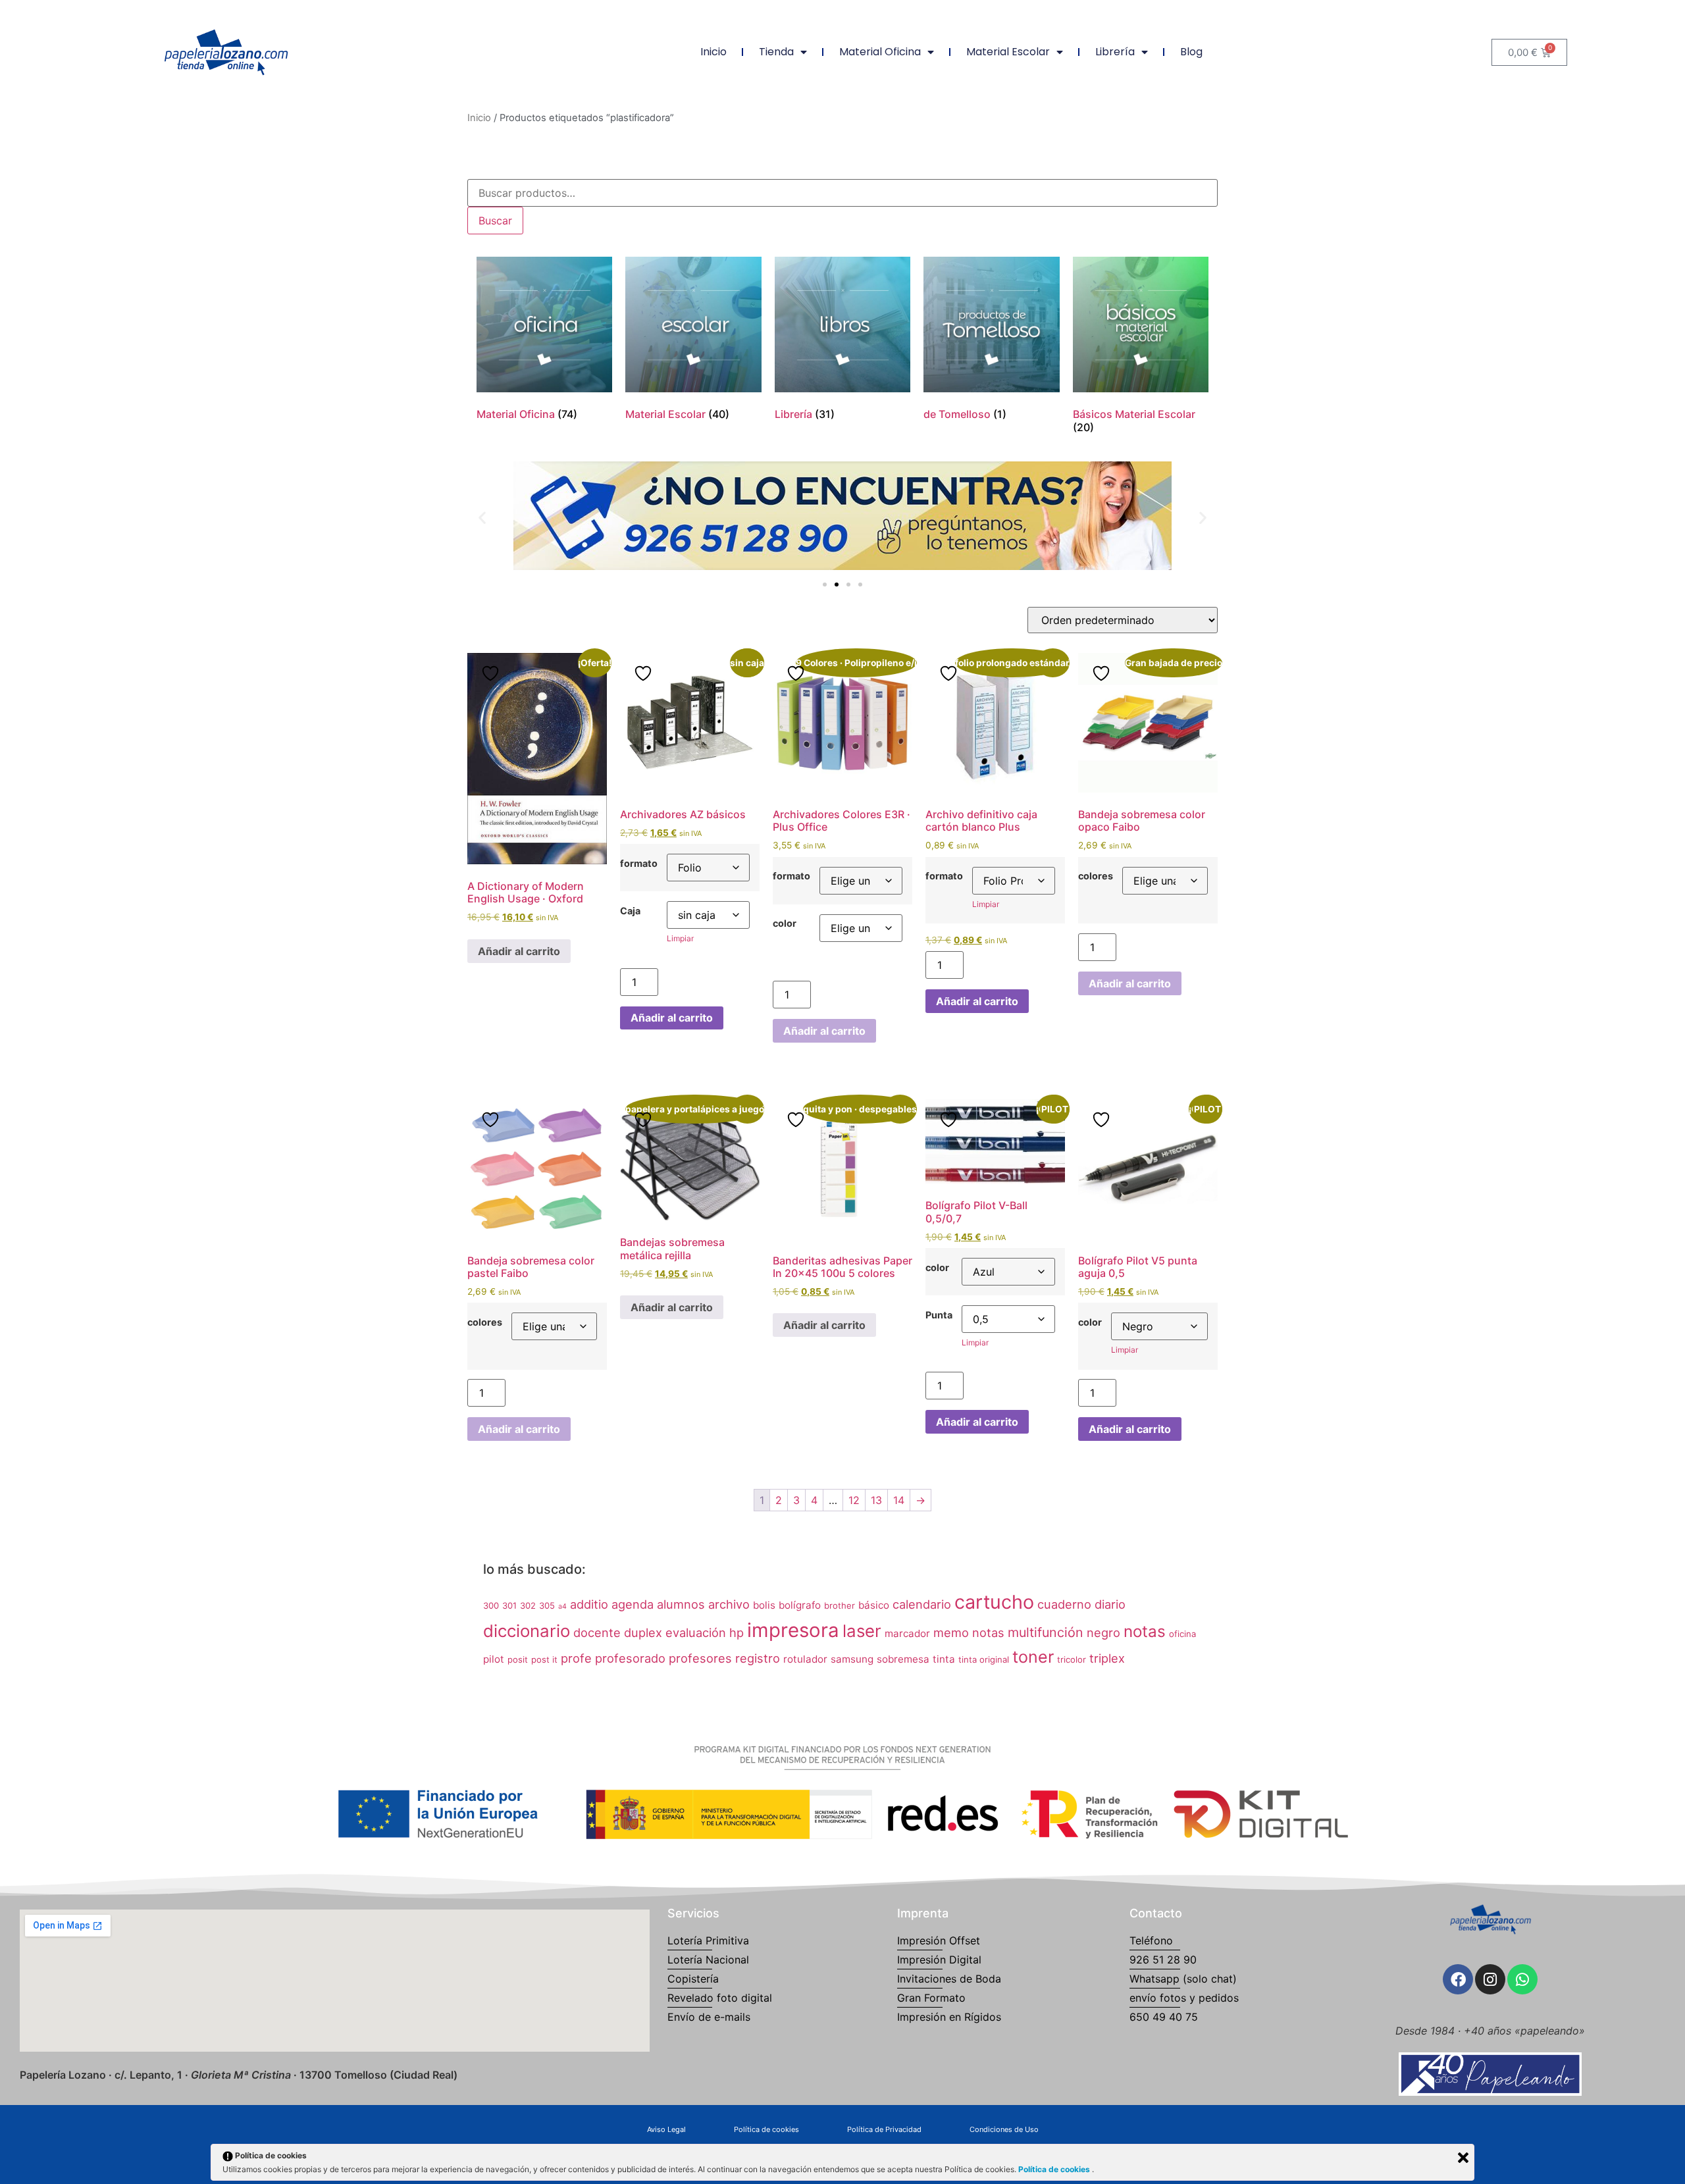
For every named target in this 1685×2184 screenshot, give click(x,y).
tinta (944, 1659)
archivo (729, 1604)
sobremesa (903, 1659)
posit (518, 1659)
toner (1033, 1657)
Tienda (776, 52)
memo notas (969, 1632)
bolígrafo (800, 1605)
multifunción (1046, 1632)
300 (491, 1605)
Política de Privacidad (884, 2129)
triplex (1107, 1658)
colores (1096, 876)
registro (758, 1658)
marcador (907, 1633)
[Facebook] (1458, 1979)
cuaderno (1064, 1604)
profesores (700, 1658)
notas (1145, 1631)
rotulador (805, 1659)
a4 (562, 1606)
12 (854, 1500)
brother (840, 1605)
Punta (939, 1315)
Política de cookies (766, 2129)
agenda (633, 1604)
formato (639, 864)
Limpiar (680, 938)
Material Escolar (1008, 52)
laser (862, 1631)
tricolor (1072, 1659)
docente (597, 1632)
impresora (793, 1630)
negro (1103, 1632)
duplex (643, 1632)
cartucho (994, 1602)
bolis (764, 1605)
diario (1110, 1604)
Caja (630, 911)
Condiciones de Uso (1004, 2129)
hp (737, 1632)
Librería (1115, 52)
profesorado (630, 1658)
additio (589, 1604)
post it (544, 1659)
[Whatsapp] (1522, 1979)
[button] (482, 518)
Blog (1191, 52)
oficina (1182, 1634)
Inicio (713, 52)
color (785, 923)
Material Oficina (880, 52)
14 (899, 1500)
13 (876, 1500)
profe (576, 1658)
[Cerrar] (1463, 2158)
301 (509, 1605)
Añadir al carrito (519, 951)
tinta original (984, 1659)
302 (528, 1605)
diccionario (527, 1631)
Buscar (495, 221)
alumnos (681, 1604)
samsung (852, 1659)
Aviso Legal (666, 2129)
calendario (922, 1604)
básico (874, 1605)
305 (547, 1605)
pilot (494, 1659)
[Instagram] (1490, 1979)
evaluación (696, 1632)
